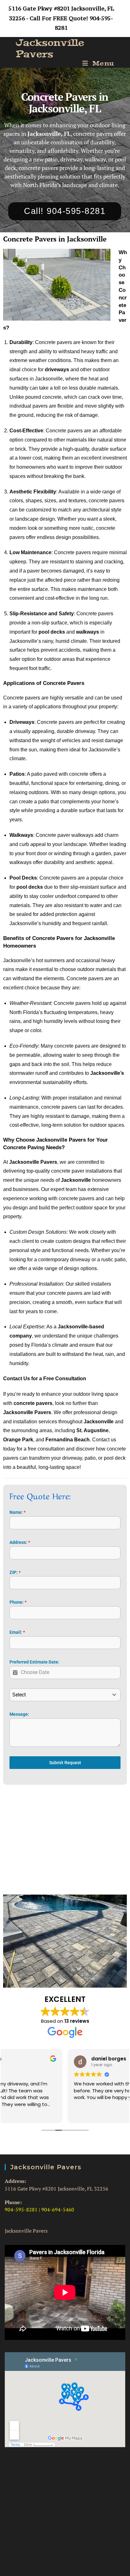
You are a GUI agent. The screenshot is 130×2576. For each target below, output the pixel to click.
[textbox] (59, 1695)
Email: (17, 1632)
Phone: (18, 1602)
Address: (20, 1542)
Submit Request (65, 1763)
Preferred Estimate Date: (34, 1662)
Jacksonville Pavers (50, 48)
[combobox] (65, 1695)
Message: (19, 1714)
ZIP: (15, 1572)
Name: (18, 1512)
